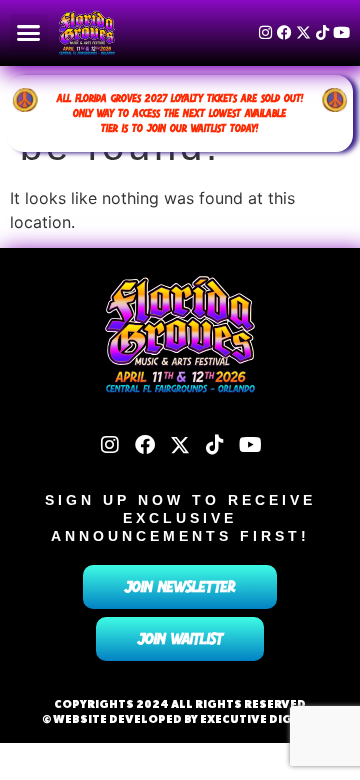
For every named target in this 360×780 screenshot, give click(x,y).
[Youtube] (341, 32)
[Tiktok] (322, 32)
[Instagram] (265, 32)
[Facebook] (284, 32)
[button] (29, 33)
